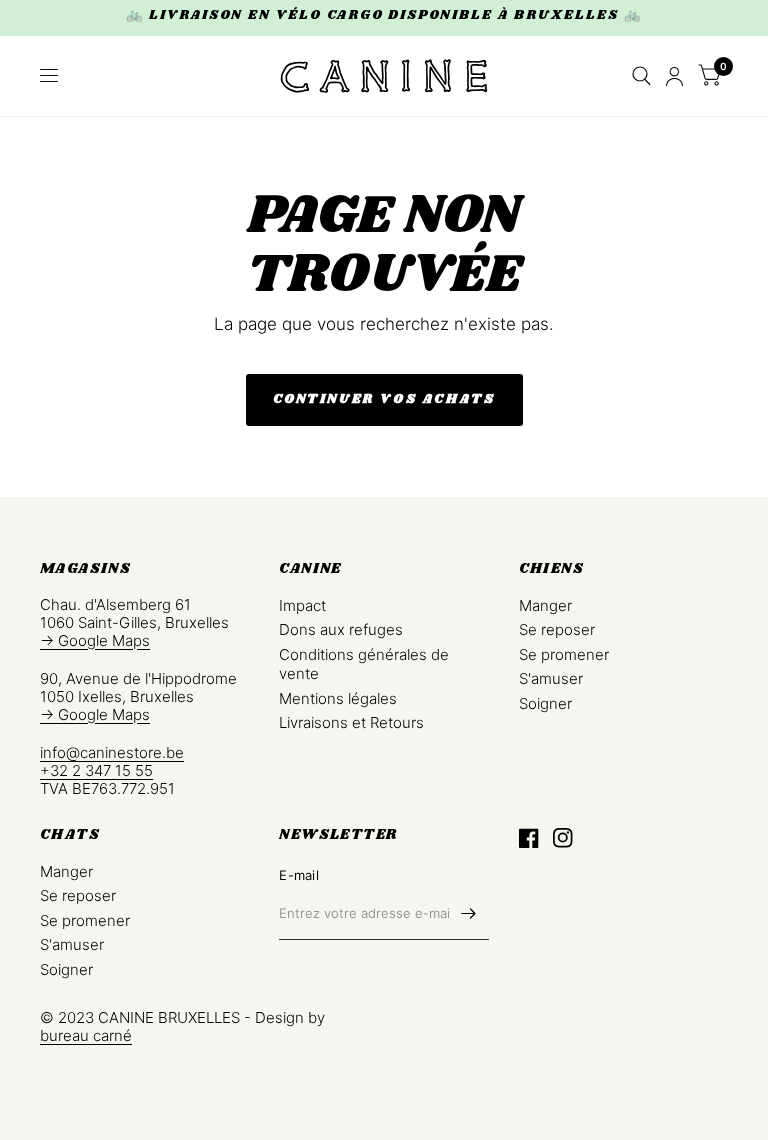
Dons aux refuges (341, 629)
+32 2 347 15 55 (96, 770)
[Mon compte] (674, 76)
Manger (545, 605)
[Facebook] (529, 838)
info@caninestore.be (112, 752)
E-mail (299, 875)
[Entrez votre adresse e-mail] (469, 914)
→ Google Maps (95, 640)
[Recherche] (641, 76)
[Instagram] (563, 838)
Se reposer (557, 629)
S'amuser (551, 678)
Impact (302, 605)
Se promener (564, 654)
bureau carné (86, 1035)
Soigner (545, 703)
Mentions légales (338, 698)
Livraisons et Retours (351, 722)
